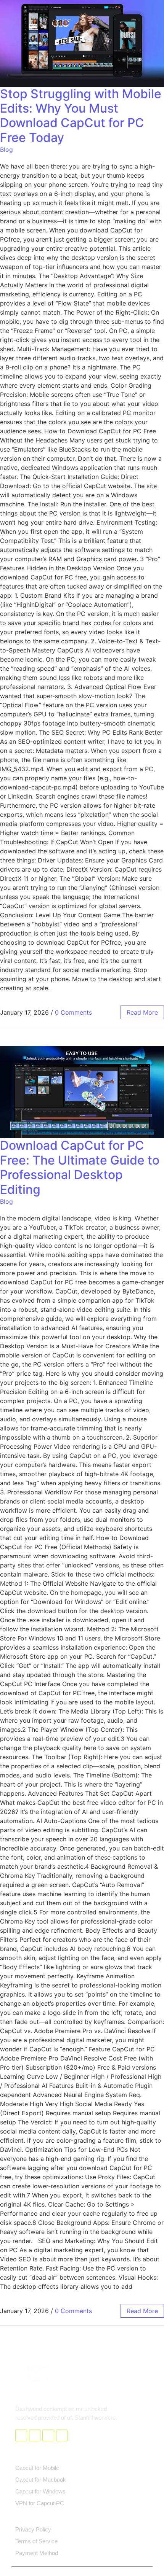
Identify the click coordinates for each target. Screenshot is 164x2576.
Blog (6, 150)
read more (142, 1012)
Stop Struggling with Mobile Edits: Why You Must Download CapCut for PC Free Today (81, 116)
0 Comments (73, 1012)
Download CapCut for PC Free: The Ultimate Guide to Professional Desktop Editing (80, 1167)
